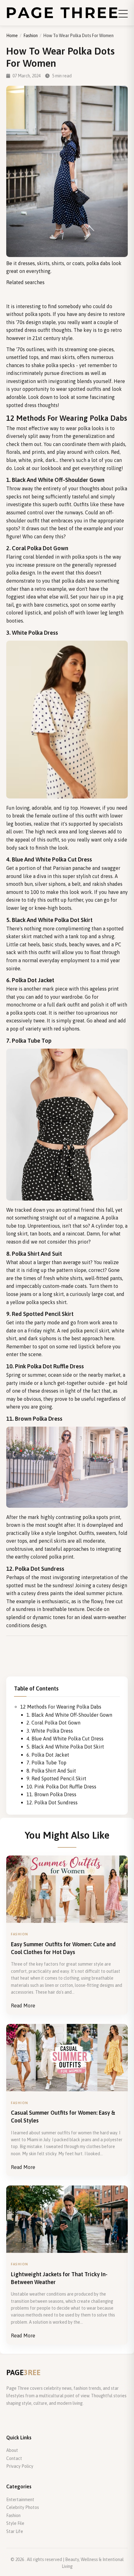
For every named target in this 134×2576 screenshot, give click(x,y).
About (12, 2450)
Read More (23, 2006)
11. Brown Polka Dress (51, 1794)
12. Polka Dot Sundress (52, 1802)
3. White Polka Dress (50, 1731)
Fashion (31, 36)
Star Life (15, 2531)
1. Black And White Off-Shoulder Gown (69, 1715)
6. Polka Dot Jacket (48, 1755)
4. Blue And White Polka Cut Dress (65, 1739)
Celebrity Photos (23, 2507)
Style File (15, 2523)
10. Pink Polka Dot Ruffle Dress (61, 1787)
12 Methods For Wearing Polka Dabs (61, 1707)
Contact (14, 2458)
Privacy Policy (20, 2466)
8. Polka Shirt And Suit (51, 1771)
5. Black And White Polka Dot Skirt (65, 1747)
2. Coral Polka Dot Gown (53, 1723)
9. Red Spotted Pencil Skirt (56, 1778)
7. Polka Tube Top (46, 1763)
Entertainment (20, 2500)
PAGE (23, 2372)
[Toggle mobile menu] (123, 14)
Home (12, 36)
